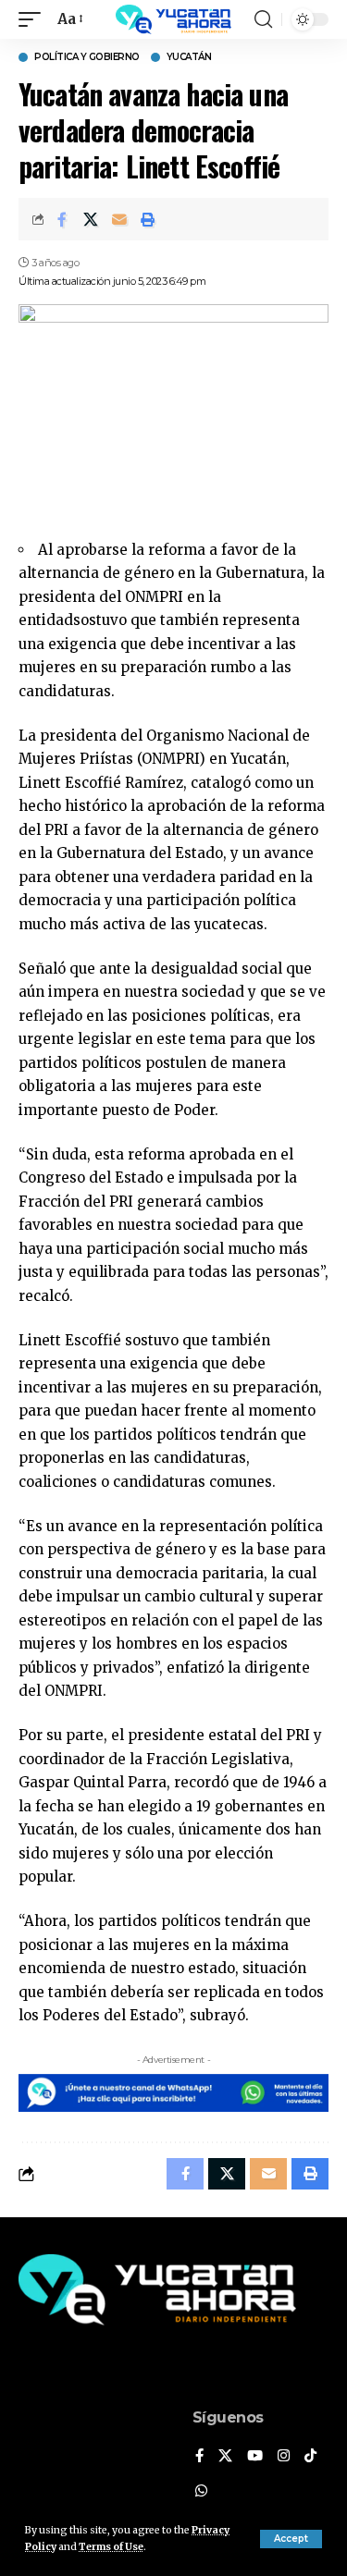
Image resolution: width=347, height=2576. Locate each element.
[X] (225, 2457)
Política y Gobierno (87, 57)
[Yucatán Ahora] (174, 19)
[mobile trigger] (34, 19)
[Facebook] (199, 2457)
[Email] (119, 219)
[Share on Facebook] (62, 219)
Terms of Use (111, 2547)
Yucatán (189, 57)
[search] (263, 19)
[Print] (148, 219)
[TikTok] (310, 2457)
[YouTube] (255, 2457)
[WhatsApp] (201, 2492)
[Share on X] (91, 219)
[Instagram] (284, 2457)
